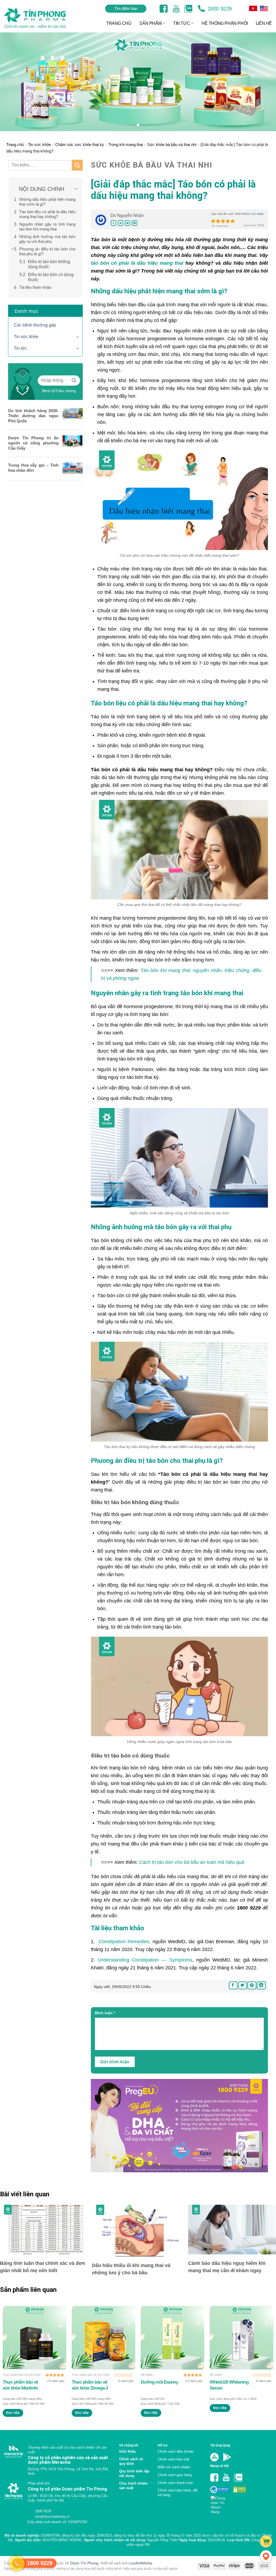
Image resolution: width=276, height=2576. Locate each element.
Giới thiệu (127, 2451)
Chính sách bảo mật (173, 2459)
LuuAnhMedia (140, 2571)
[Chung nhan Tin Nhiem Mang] (220, 2504)
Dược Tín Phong (84, 2571)
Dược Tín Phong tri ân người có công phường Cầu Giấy (33, 443)
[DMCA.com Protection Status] (239, 2489)
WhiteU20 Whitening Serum (229, 2385)
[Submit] (77, 165)
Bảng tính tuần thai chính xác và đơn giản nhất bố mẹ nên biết (43, 2267)
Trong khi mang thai (126, 145)
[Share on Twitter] (120, 223)
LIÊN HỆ (264, 23)
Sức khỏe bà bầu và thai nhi (172, 145)
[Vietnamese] (264, 8)
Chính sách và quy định (131, 2461)
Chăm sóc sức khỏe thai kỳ (80, 145)
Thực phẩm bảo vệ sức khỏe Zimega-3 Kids (90, 2385)
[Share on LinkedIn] (134, 223)
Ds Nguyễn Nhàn (127, 215)
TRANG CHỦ (119, 23)
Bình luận (105, 2013)
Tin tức (20, 348)
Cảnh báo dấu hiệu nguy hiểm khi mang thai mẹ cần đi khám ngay (227, 2267)
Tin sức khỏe (39, 145)
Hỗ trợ (163, 2445)
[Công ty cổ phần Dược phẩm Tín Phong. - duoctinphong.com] (42, 18)
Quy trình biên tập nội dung (134, 2473)
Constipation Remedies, (124, 1942)
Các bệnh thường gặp (35, 325)
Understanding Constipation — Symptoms (145, 1960)
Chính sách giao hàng (175, 2475)
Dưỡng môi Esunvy (159, 2382)
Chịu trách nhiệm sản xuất (134, 2486)
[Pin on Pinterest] (127, 223)
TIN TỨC (182, 23)
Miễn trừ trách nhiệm (174, 2467)
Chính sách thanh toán (175, 2483)
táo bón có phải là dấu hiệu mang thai (137, 263)
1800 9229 (219, 9)
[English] (253, 8)
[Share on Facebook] (113, 223)
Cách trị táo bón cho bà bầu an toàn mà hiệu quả (192, 1862)
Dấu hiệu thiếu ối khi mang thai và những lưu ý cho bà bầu (131, 2269)
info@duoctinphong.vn (52, 2523)
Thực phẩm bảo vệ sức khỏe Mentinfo (20, 2385)
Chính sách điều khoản (176, 2451)
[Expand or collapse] (76, 189)
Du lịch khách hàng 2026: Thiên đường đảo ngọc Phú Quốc (33, 416)
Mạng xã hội (219, 2466)
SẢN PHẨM (150, 23)
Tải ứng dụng (220, 2445)
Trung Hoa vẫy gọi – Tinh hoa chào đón (33, 468)
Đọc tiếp (13, 2413)
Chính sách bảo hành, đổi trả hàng (178, 2493)
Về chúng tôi (129, 2445)
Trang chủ (15, 145)
